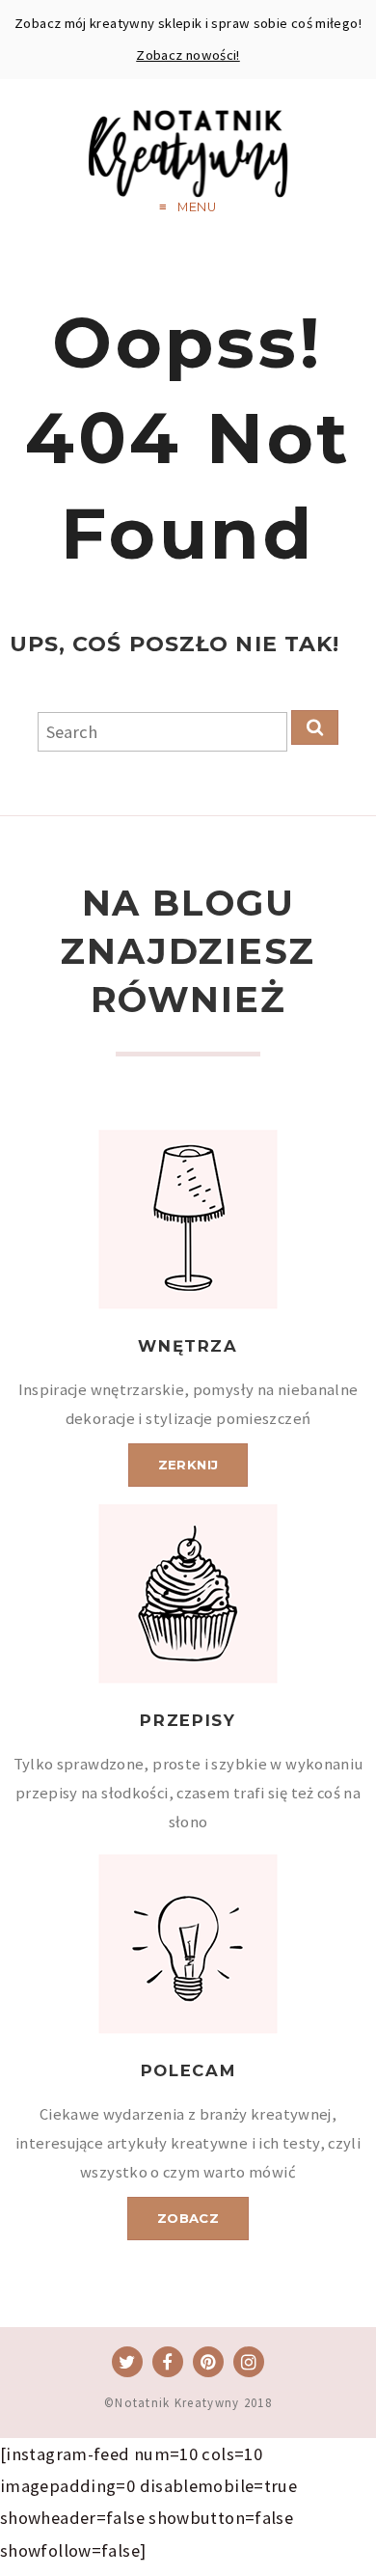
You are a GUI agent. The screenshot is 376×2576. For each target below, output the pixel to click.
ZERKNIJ (188, 1465)
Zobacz (188, 2218)
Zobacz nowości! (188, 55)
